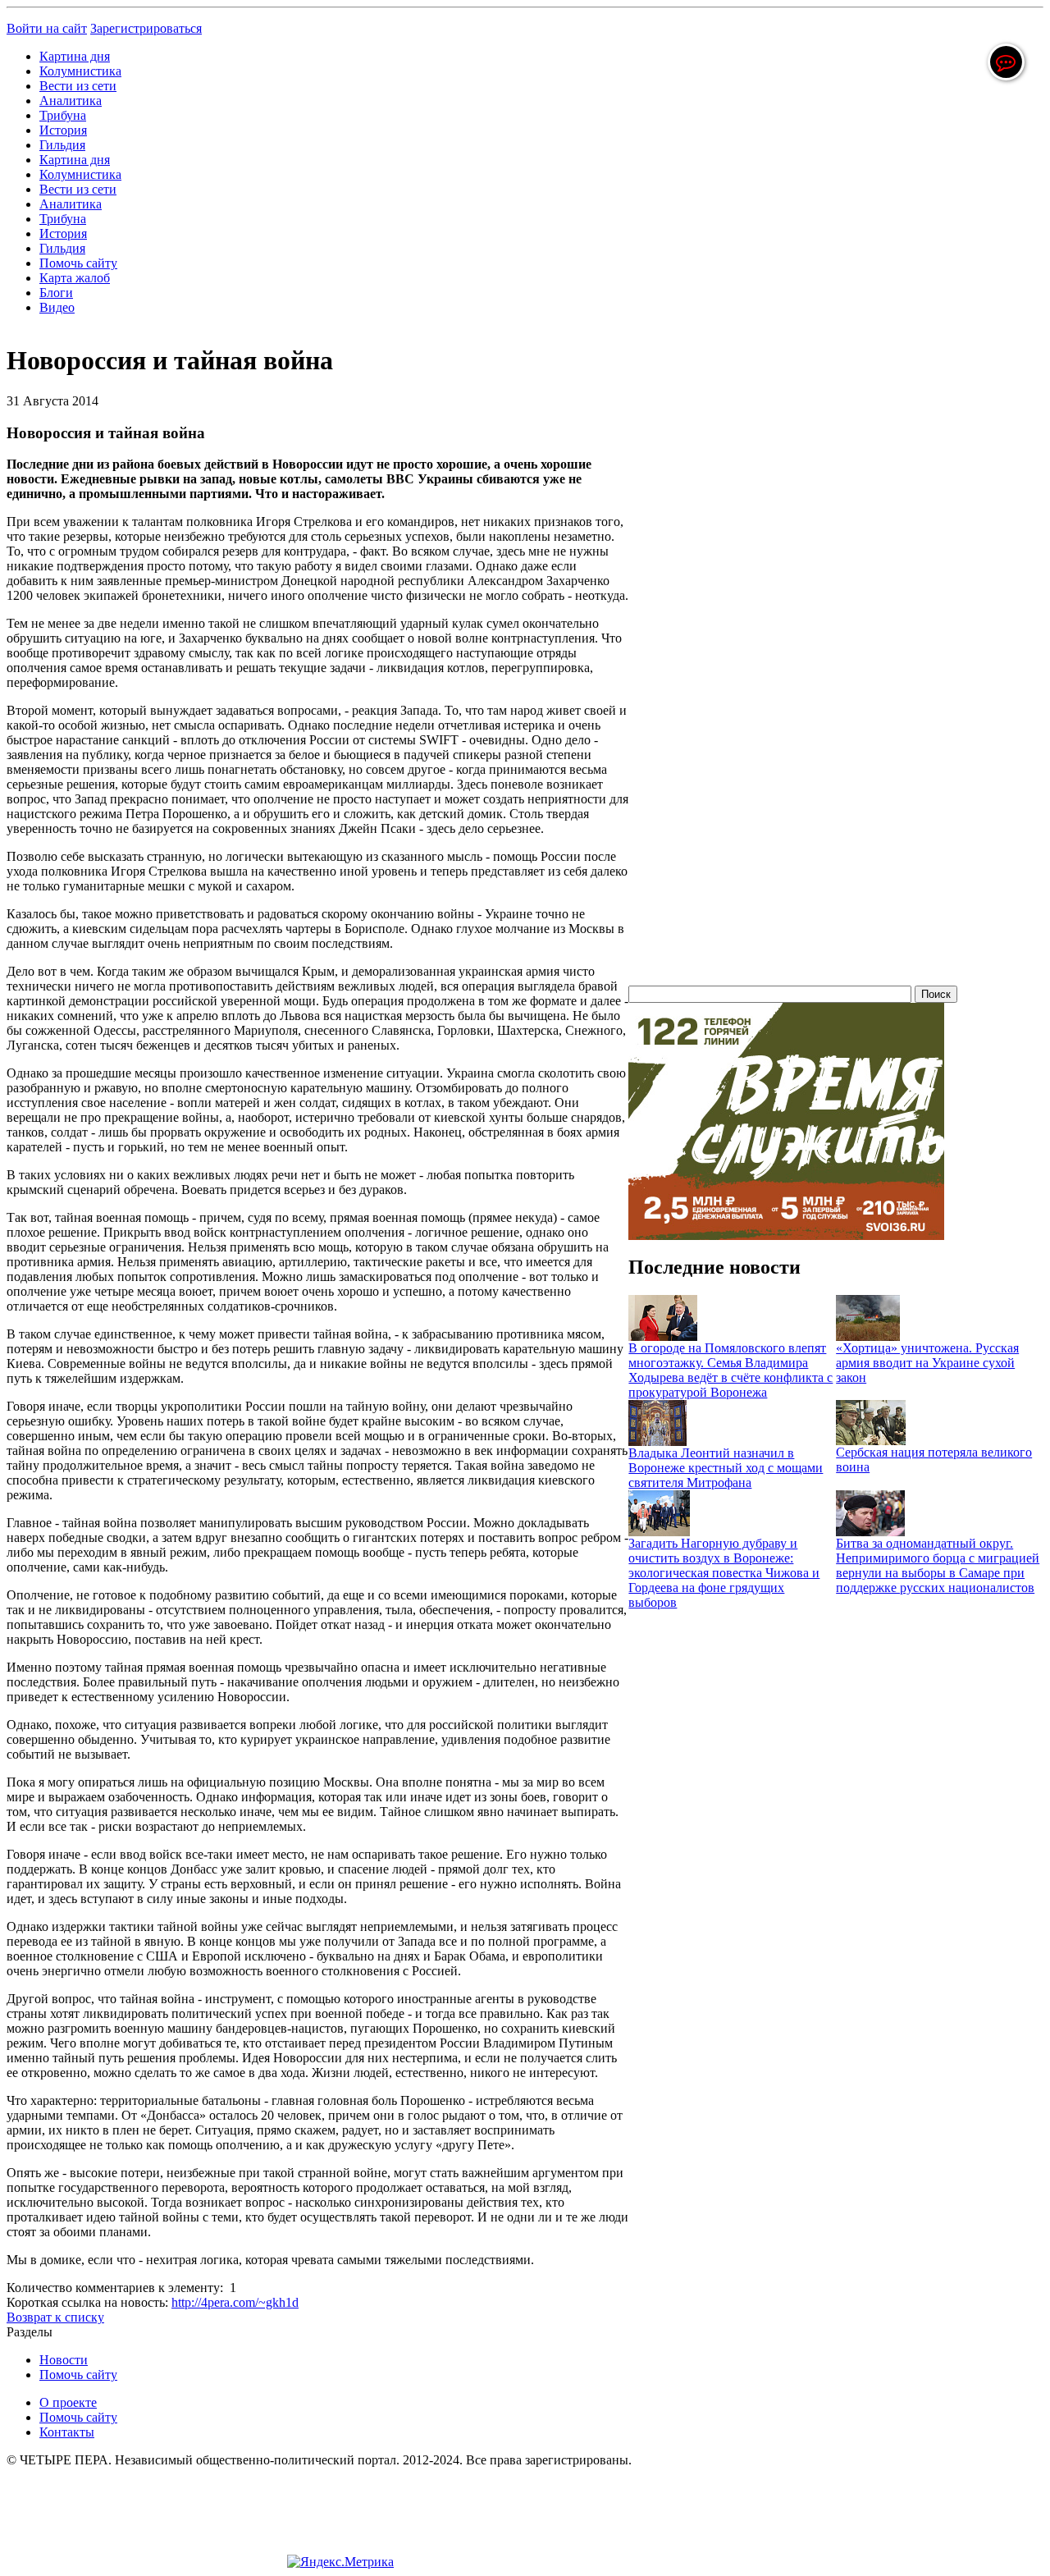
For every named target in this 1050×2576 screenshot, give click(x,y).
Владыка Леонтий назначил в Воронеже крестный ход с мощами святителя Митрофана (726, 1468)
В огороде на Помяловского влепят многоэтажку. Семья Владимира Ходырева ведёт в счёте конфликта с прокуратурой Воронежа (730, 1370)
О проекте (68, 2402)
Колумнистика (80, 71)
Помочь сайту (78, 263)
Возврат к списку (55, 2317)
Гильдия (62, 145)
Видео (57, 307)
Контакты (67, 2432)
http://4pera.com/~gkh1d (235, 2302)
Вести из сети (78, 86)
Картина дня (75, 56)
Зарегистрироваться (146, 28)
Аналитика (71, 101)
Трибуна (63, 115)
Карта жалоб (75, 278)
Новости (64, 2360)
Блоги (56, 293)
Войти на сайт (47, 28)
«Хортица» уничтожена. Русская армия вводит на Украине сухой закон (927, 1363)
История (63, 130)
